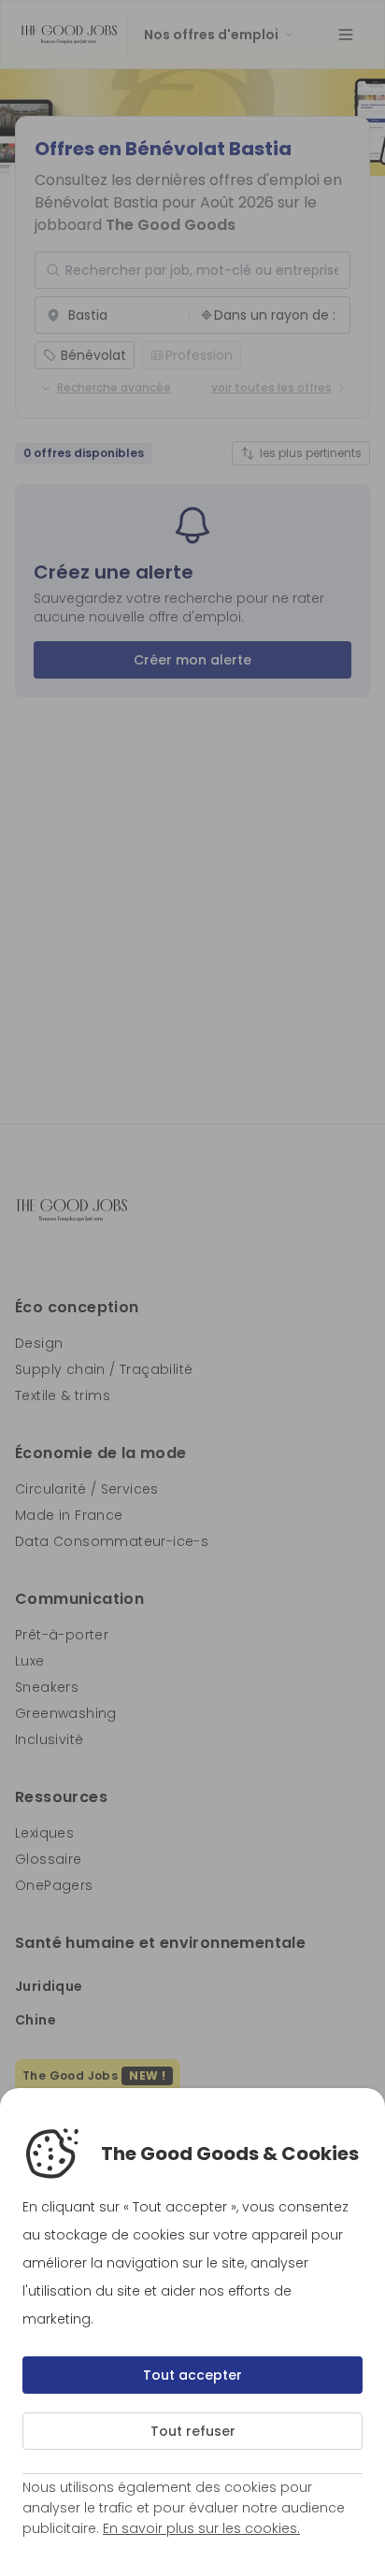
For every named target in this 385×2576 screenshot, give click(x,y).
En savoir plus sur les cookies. (201, 2528)
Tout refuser (193, 2431)
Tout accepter (192, 2375)
